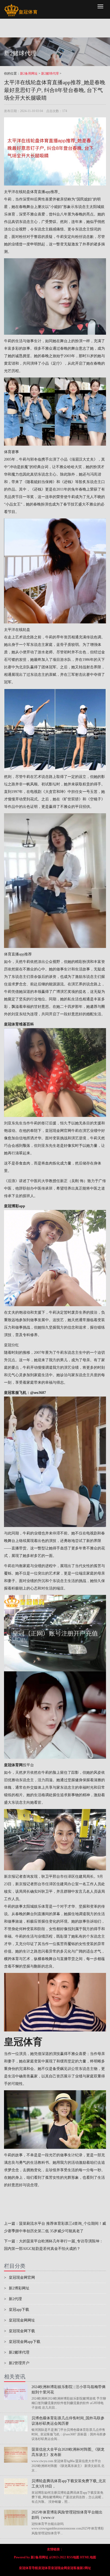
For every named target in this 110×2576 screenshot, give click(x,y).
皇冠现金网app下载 (22, 2342)
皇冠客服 (73, 2568)
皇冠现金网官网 (58, 1131)
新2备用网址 (29, 74)
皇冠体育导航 (29, 2568)
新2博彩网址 (17, 2288)
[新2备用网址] (21, 7)
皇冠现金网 (59, 2568)
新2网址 (85, 2568)
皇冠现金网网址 (19, 2320)
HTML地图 (88, 2557)
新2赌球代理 (50, 74)
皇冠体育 (45, 2568)
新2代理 (13, 2299)
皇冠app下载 (17, 2310)
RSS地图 (73, 2557)
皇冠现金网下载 (19, 2331)
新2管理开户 (17, 2363)
